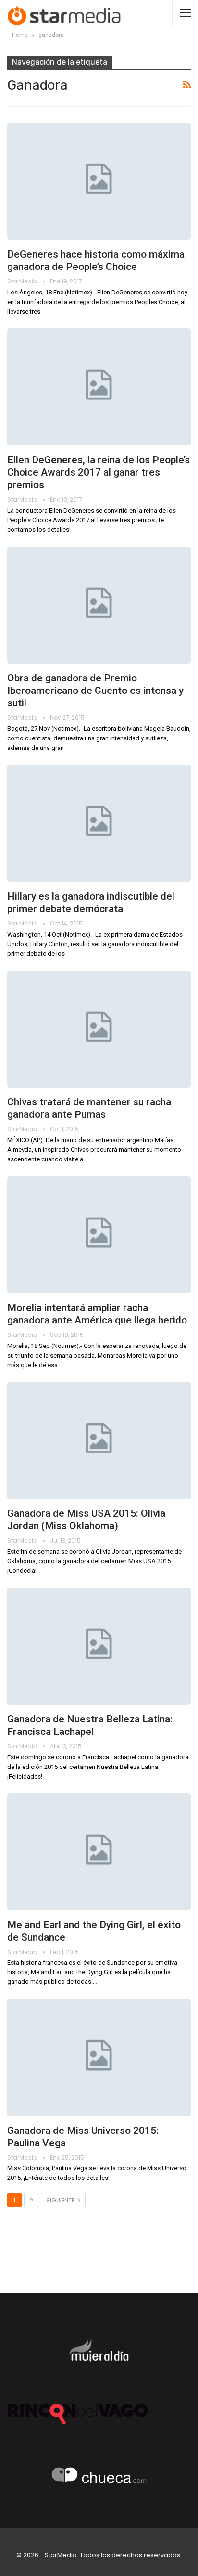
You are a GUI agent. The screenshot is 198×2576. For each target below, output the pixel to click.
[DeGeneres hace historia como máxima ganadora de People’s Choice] (99, 181)
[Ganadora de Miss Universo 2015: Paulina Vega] (99, 2057)
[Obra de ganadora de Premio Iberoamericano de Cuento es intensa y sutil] (99, 605)
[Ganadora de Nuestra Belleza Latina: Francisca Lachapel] (99, 1646)
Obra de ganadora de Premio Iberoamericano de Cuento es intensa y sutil (95, 691)
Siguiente (61, 2200)
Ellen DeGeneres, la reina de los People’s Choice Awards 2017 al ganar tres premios (99, 472)
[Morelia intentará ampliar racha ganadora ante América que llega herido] (99, 1235)
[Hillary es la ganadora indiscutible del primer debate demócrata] (99, 823)
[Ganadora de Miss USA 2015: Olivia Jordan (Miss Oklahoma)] (99, 1440)
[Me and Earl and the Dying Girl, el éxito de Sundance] (99, 1852)
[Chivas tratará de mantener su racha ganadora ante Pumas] (99, 1029)
